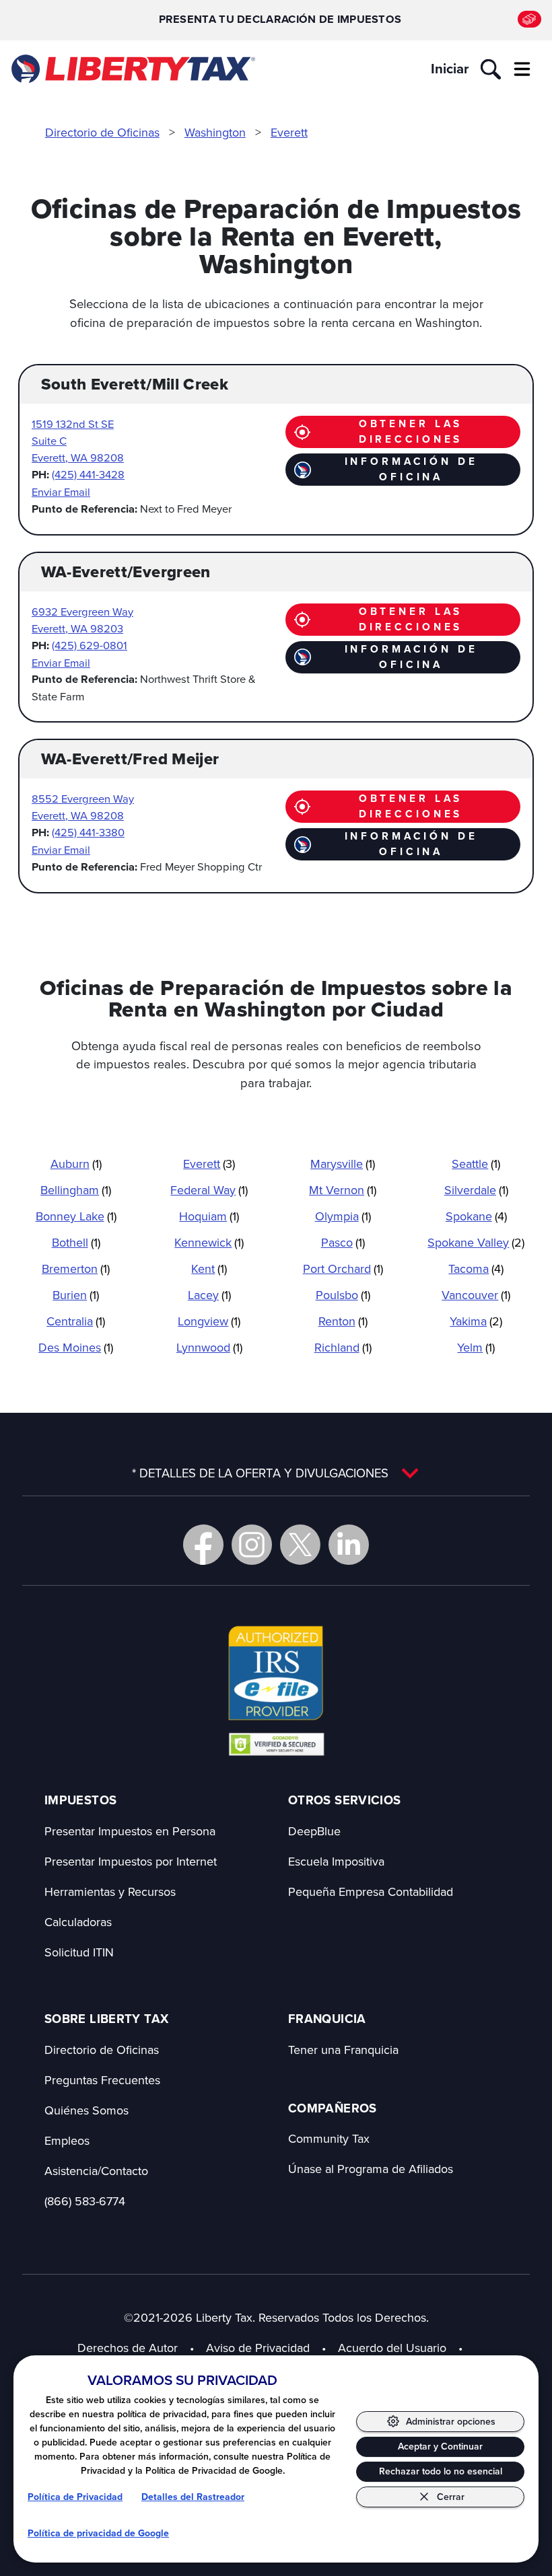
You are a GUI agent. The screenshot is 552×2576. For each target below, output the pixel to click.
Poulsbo (343, 1295)
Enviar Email (61, 491)
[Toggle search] (491, 69)
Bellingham (76, 1190)
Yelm (476, 1347)
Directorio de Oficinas (102, 132)
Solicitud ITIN (79, 1952)
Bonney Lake (76, 1216)
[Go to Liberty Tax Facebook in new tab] (203, 1545)
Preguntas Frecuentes (102, 2080)
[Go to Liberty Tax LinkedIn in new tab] (349, 1545)
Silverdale (476, 1190)
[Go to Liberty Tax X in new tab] (300, 1545)
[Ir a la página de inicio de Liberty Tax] (132, 69)
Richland (343, 1347)
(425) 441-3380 (88, 832)
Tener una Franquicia (343, 2050)
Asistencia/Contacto (96, 2171)
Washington (215, 132)
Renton (343, 1321)
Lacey (209, 1295)
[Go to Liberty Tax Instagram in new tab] (252, 1545)
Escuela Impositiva (336, 1861)
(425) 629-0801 (90, 645)
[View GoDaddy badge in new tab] (276, 1744)
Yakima (476, 1321)
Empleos (67, 2140)
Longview (209, 1321)
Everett (289, 132)
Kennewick (209, 1242)
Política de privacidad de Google (98, 2533)
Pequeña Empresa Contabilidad (371, 1891)
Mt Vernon (343, 1190)
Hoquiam (209, 1216)
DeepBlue (314, 1831)
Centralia (76, 1321)
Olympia (343, 1216)
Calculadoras (78, 1922)
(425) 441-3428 (88, 474)
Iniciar (450, 69)
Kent (209, 1268)
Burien (76, 1295)
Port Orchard (343, 1268)
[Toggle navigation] (522, 69)
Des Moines (76, 1347)
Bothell (76, 1242)
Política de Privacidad (75, 2497)
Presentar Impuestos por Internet (131, 1861)
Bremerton (76, 1268)
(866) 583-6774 (85, 2201)
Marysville (343, 1164)
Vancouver (476, 1295)
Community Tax (329, 2138)
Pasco (343, 1242)
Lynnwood (209, 1347)
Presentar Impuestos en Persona (130, 1831)
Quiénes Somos (87, 2110)
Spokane (476, 1216)
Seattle (476, 1164)
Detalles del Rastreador (193, 2497)
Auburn (76, 1164)
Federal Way (209, 1190)
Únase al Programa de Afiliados (371, 2169)
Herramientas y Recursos (110, 1891)
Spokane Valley (476, 1242)
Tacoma (476, 1268)
